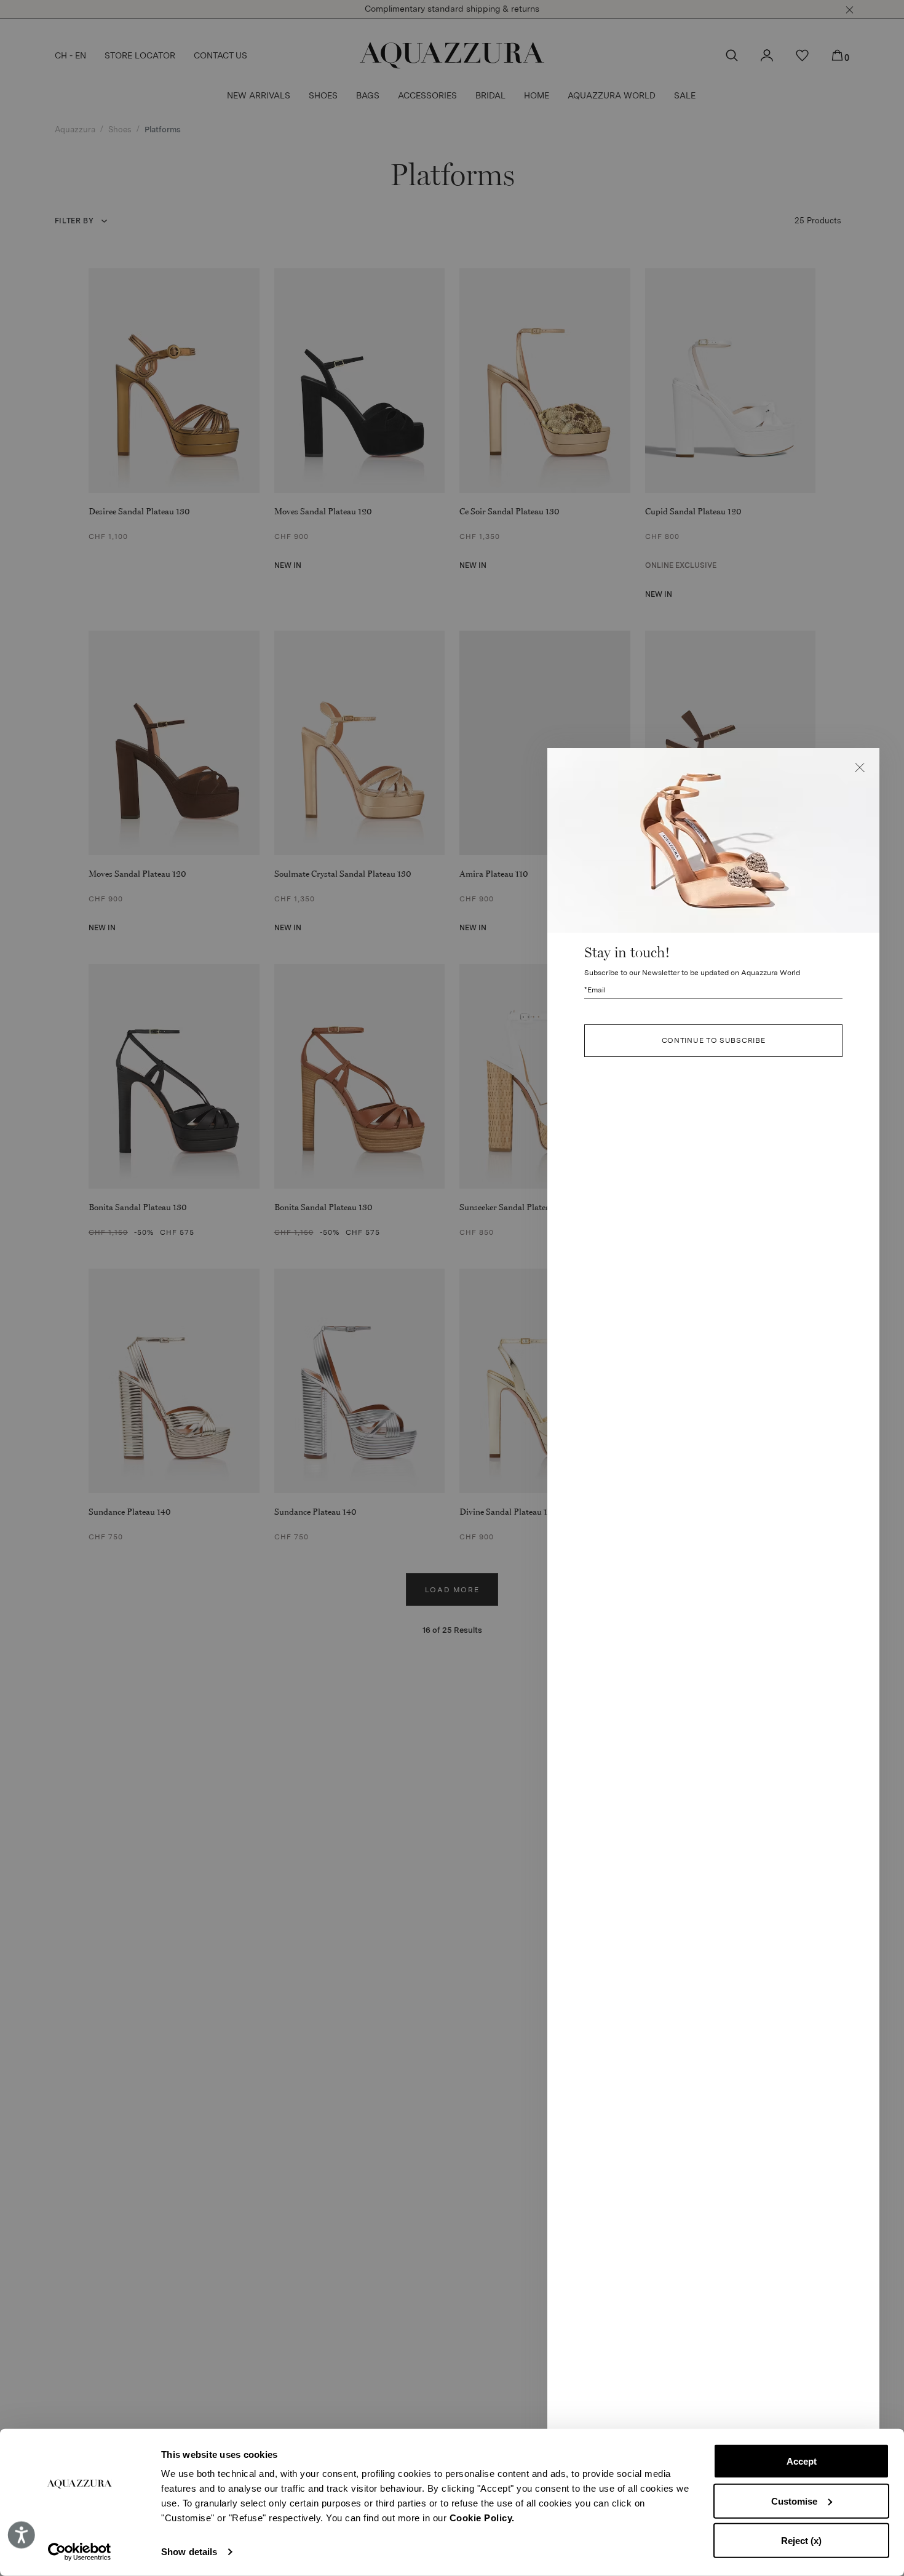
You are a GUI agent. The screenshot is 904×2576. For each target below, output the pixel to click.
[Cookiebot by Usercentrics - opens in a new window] (80, 2552)
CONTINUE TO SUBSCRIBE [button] (714, 1041)
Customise (794, 2501)
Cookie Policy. (482, 2518)
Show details (189, 2552)
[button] (860, 768)
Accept (802, 2461)
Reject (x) (801, 2541)
